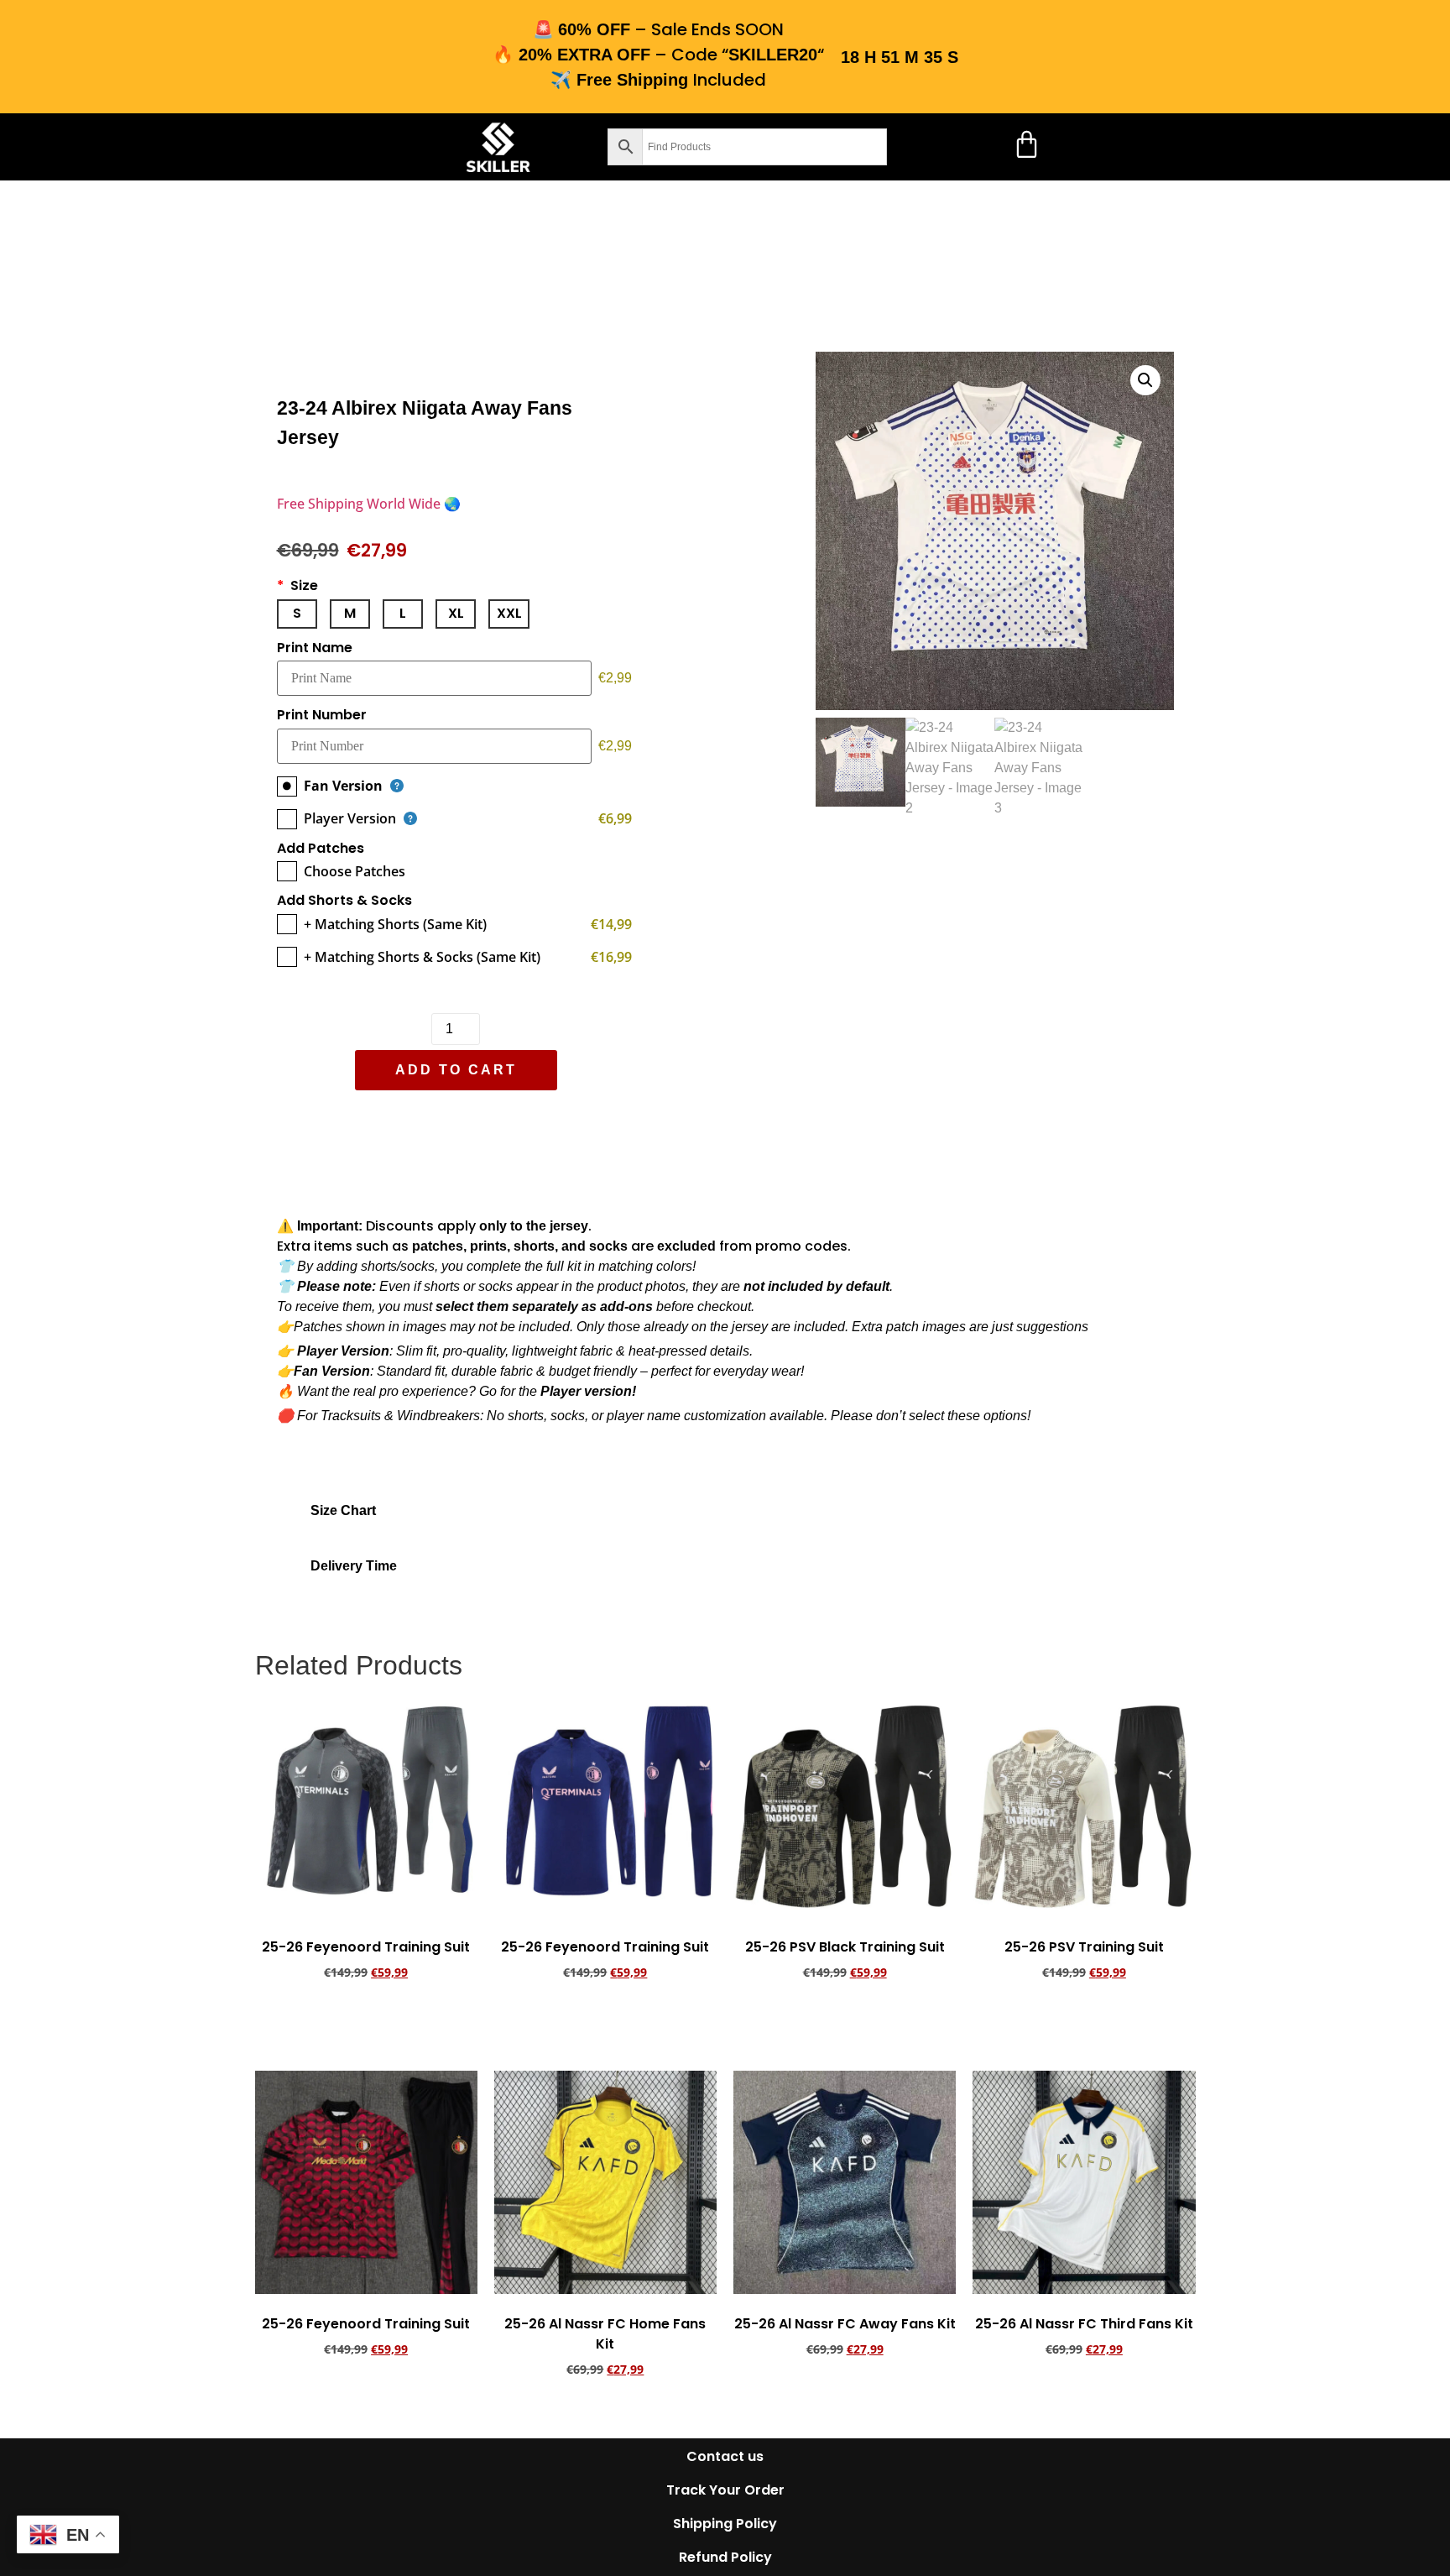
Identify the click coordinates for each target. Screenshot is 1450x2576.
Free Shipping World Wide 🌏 (369, 504)
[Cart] (1027, 144)
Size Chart (343, 1510)
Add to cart (455, 1070)
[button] (295, 147)
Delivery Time (354, 1566)
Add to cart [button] (366, 2019)
